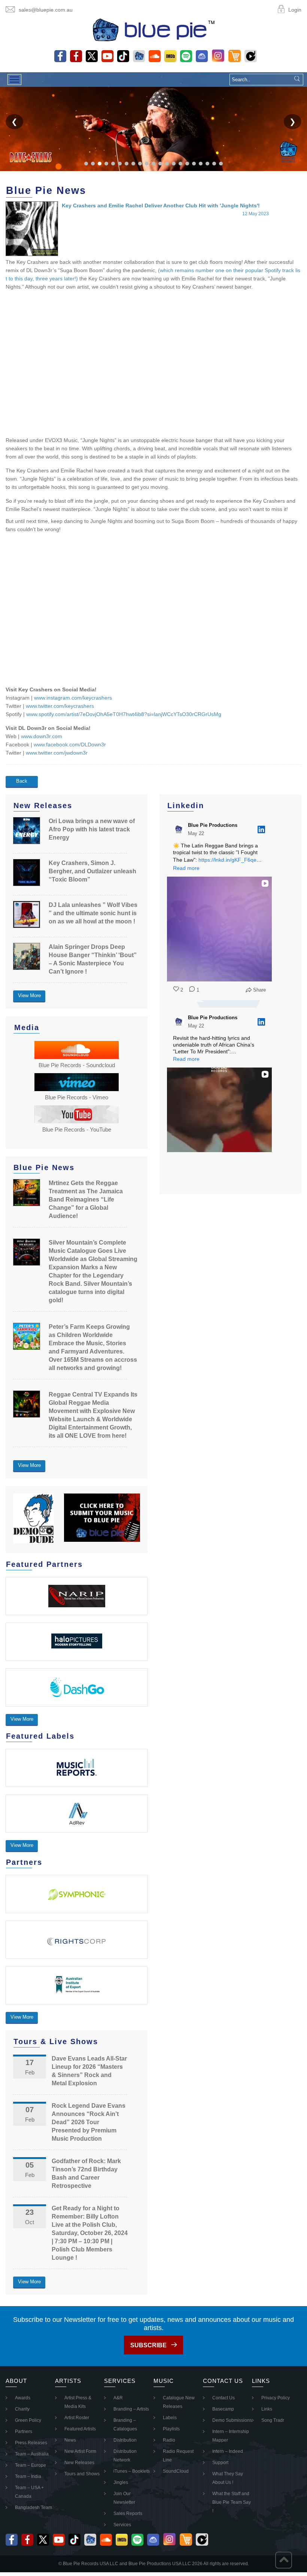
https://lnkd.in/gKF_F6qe (227, 860)
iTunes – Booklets (132, 2471)
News (70, 2440)
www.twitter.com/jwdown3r (57, 753)
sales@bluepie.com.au (46, 10)
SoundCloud (176, 2471)
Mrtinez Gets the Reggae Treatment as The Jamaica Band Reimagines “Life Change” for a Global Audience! (86, 1199)
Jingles (121, 2482)
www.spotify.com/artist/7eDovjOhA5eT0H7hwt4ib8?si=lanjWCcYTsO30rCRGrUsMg (124, 714)
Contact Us (224, 2398)
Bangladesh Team (34, 2508)
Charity (22, 2409)
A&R (118, 2398)
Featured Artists (80, 2429)
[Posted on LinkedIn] (261, 829)
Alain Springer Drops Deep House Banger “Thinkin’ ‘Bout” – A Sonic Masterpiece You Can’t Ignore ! (93, 959)
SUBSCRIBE (148, 2345)
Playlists (171, 2429)
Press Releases (31, 2443)
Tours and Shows (82, 2474)
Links (267, 2409)
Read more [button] (186, 868)
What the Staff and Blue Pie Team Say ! (232, 2502)
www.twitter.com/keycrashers (60, 706)
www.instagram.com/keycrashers (73, 698)
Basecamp (223, 2409)
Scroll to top (284, 2560)
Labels (170, 2418)
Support (220, 2463)
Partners (24, 2432)
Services (122, 2525)
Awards (23, 2398)
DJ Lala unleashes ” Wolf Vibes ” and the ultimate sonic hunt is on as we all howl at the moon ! (93, 913)
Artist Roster (77, 2418)
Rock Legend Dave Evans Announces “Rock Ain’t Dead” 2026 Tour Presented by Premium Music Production (89, 2122)
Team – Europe (31, 2465)
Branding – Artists (131, 2409)
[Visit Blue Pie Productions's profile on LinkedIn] (180, 829)
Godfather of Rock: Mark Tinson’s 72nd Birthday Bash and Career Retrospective (86, 2173)
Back (22, 781)
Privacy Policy (276, 2398)
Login (295, 10)
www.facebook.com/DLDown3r (70, 745)
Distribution (125, 2440)
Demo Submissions (232, 2420)
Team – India (28, 2476)
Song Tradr (273, 2420)
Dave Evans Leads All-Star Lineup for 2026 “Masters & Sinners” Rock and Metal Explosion (89, 2071)
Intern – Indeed (228, 2451)
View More (29, 995)
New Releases (79, 2463)
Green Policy (28, 2420)
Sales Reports (128, 2513)
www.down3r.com (42, 736)
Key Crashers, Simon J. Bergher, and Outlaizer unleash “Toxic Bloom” (92, 871)
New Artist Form (80, 2451)
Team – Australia (32, 2454)
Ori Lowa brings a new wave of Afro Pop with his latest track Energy (92, 829)
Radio (169, 2440)
